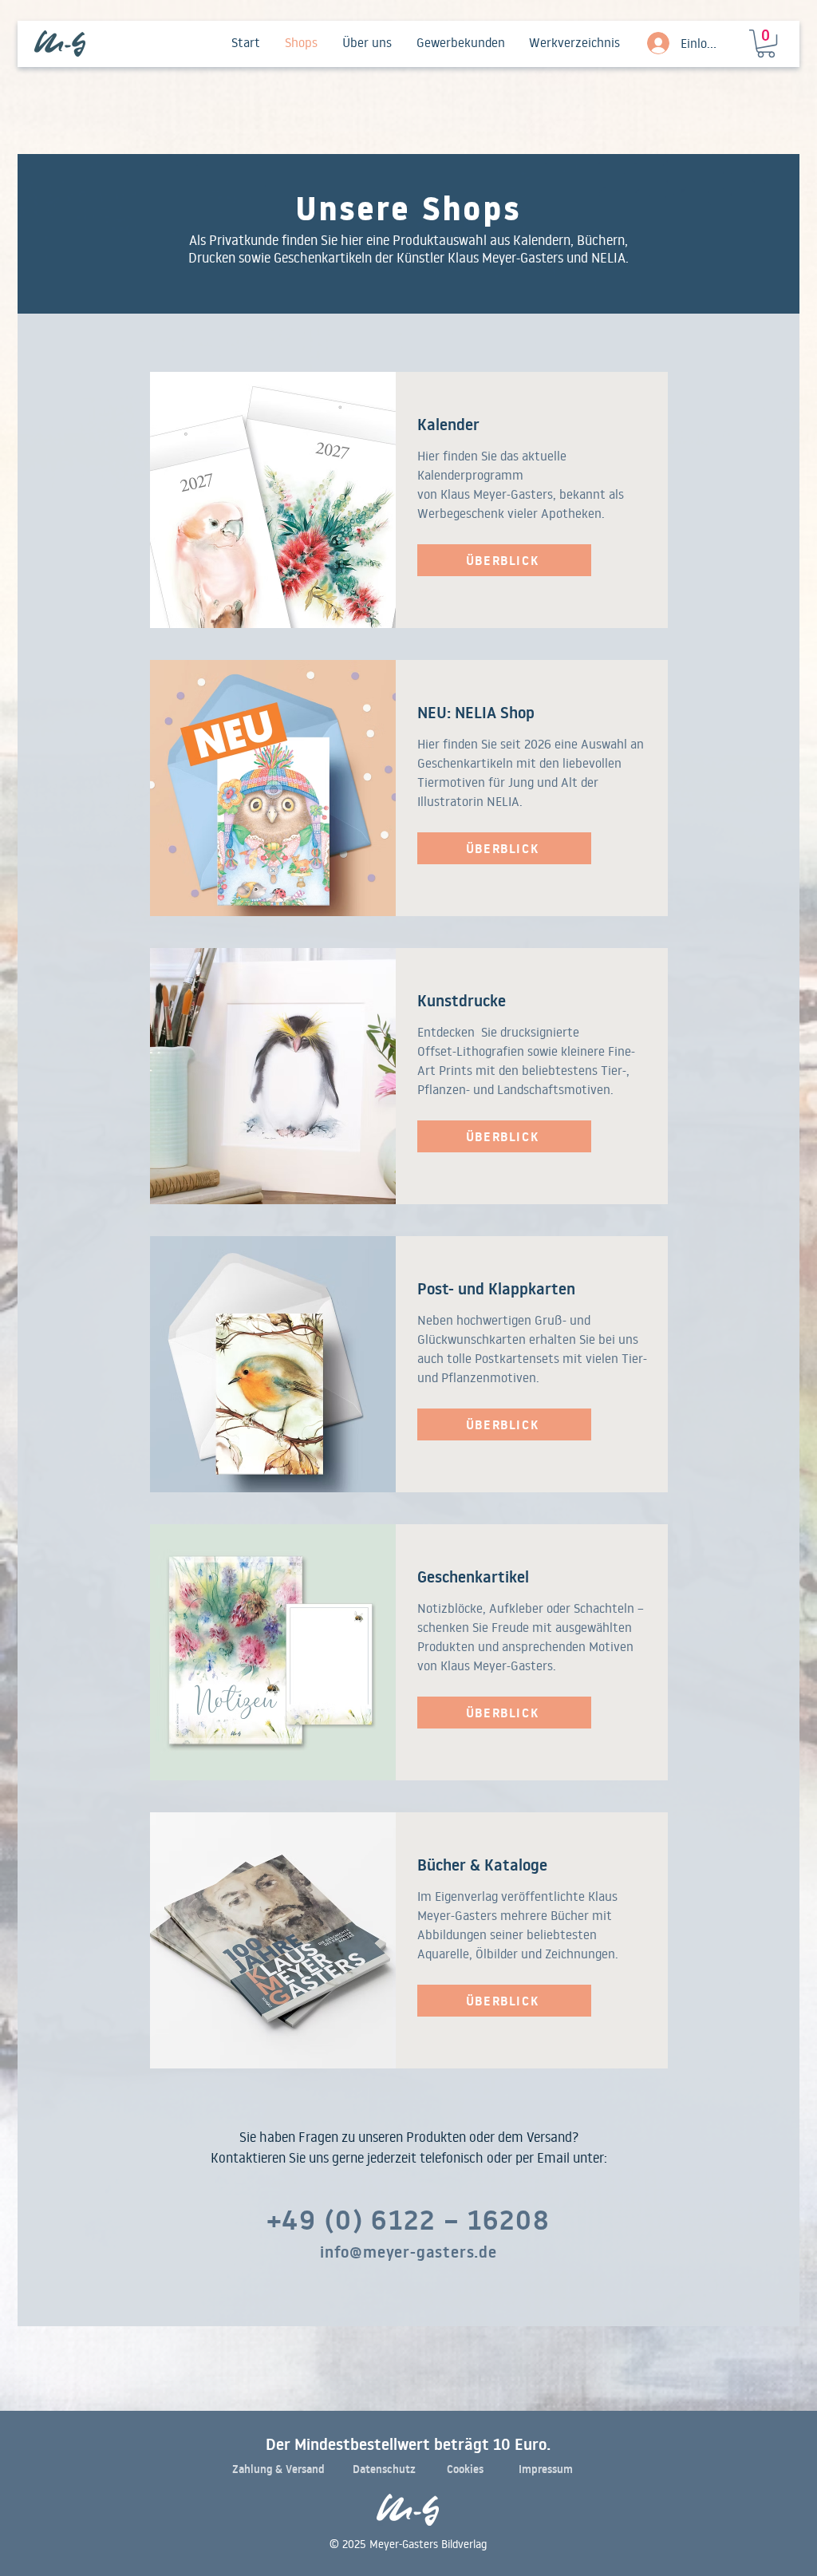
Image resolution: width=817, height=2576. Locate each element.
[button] (766, 43)
